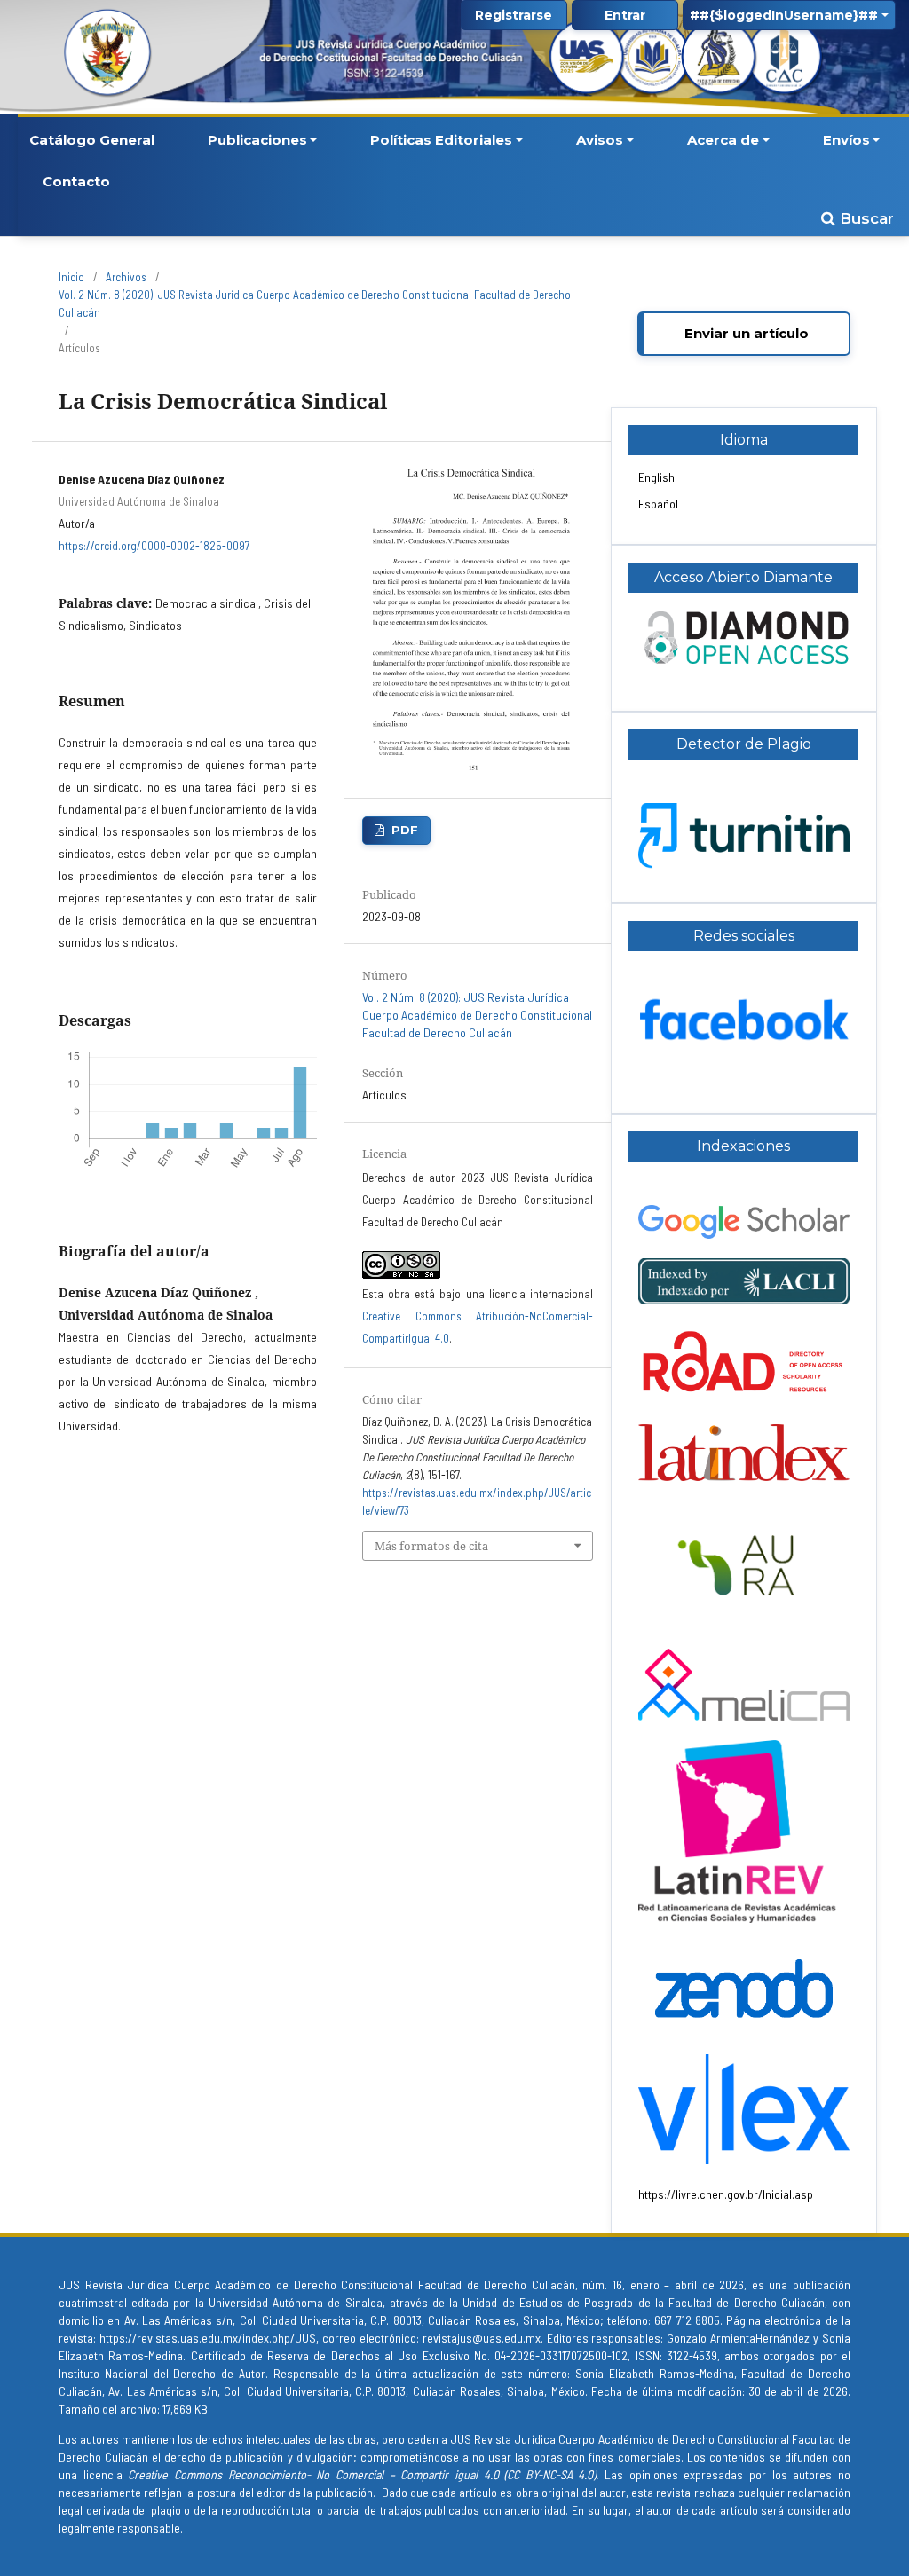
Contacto (76, 181)
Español (658, 504)
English (656, 477)
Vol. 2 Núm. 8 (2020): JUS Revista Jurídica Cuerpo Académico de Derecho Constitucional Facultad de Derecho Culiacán (315, 303)
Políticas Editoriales (441, 140)
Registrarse (514, 15)
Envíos (846, 140)
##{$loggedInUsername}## (784, 15)
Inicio (71, 277)
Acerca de (723, 140)
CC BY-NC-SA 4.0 (550, 2474)
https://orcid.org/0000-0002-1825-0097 (154, 546)
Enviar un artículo (747, 333)
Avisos (600, 140)
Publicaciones (257, 140)
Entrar (625, 15)
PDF (405, 830)
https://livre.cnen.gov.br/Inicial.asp (726, 2194)
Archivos (126, 277)
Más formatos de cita (431, 1546)
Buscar (865, 218)
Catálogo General (92, 140)
